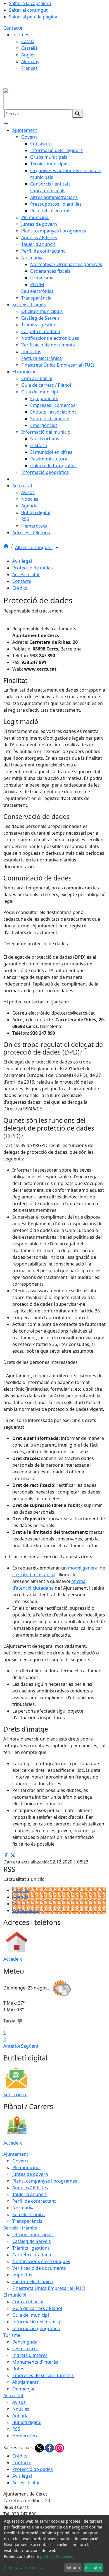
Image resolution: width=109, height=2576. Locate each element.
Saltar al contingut (28, 10)
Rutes (18, 2369)
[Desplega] (57, 548)
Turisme (12, 2335)
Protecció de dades (33, 568)
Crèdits (20, 588)
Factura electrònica (33, 2281)
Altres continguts (34, 547)
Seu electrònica (29, 2214)
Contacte (13, 28)
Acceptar (93, 2567)
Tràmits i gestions (31, 2248)
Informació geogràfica (36, 2328)
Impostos (22, 2275)
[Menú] (6, 124)
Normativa (23, 2208)
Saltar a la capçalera (30, 3)
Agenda (20, 1897)
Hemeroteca (25, 2436)
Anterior (12, 2046)
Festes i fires (25, 2349)
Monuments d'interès (35, 2362)
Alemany (30, 61)
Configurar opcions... (23, 2567)
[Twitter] (40, 2447)
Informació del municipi (37, 2322)
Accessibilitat (26, 574)
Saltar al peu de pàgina (33, 17)
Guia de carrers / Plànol (37, 2308)
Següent (30, 2046)
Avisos (19, 1904)
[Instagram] (60, 2447)
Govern (20, 2161)
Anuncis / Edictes (30, 2188)
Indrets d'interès (30, 2355)
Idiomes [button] (21, 35)
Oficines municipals (33, 2235)
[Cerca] (77, 114)
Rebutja (73, 2567)
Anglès (28, 55)
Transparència (27, 2221)
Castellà (29, 48)
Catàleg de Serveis (32, 2241)
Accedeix (13, 1959)
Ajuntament (16, 2154)
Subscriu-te (15, 2095)
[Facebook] (50, 2447)
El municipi (15, 2295)
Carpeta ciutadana (32, 2255)
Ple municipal (26, 2167)
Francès (29, 68)
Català (28, 41)
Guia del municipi (31, 2315)
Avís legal (22, 561)
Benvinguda (25, 2342)
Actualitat (13, 2395)
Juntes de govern (30, 2174)
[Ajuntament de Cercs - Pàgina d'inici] (38, 98)
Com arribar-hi (28, 2302)
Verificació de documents (39, 2268)
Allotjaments (26, 2382)
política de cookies (57, 2556)
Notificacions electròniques (41, 2261)
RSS (16, 2429)
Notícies (21, 1890)
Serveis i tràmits (20, 2228)
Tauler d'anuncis (29, 2194)
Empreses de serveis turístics (43, 2375)
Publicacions (26, 1910)
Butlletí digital (27, 2422)
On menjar (24, 2389)
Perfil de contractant (34, 2201)
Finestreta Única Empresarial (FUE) (49, 2288)
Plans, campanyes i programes (45, 2181)
